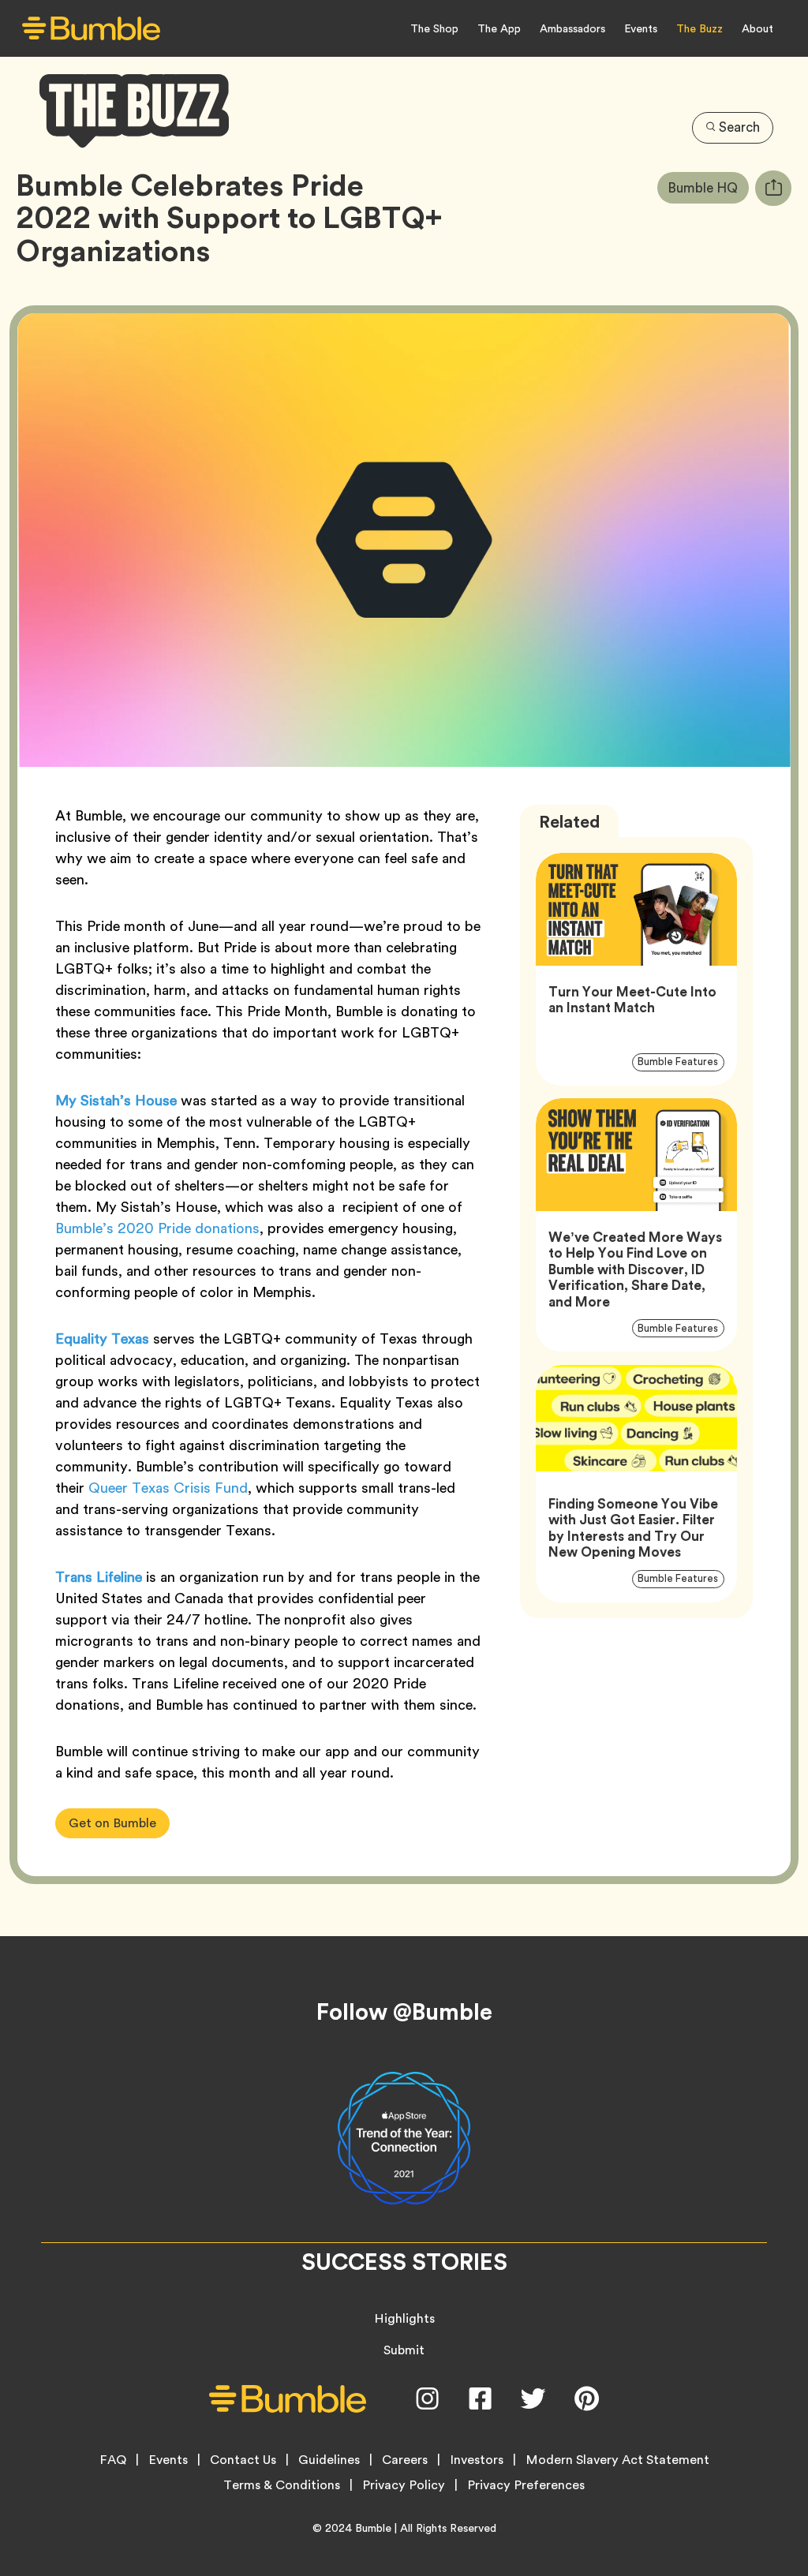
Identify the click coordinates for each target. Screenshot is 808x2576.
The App (499, 28)
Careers (405, 2460)
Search (739, 127)
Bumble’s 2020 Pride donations (157, 1228)
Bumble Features (681, 1062)
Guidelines (329, 2460)
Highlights (404, 2318)
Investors (477, 2460)
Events (641, 28)
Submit (404, 2350)
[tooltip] (773, 188)
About (757, 28)
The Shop (434, 28)
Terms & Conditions (282, 2485)
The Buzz (700, 28)
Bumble (373, 2528)
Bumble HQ (708, 187)
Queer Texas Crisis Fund (168, 1488)
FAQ (113, 2460)
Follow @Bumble (404, 2012)
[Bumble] (91, 29)
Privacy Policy (404, 2485)
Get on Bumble (112, 1823)
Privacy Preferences (526, 2485)
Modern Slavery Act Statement (617, 2460)
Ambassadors (572, 28)
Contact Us (243, 2460)
